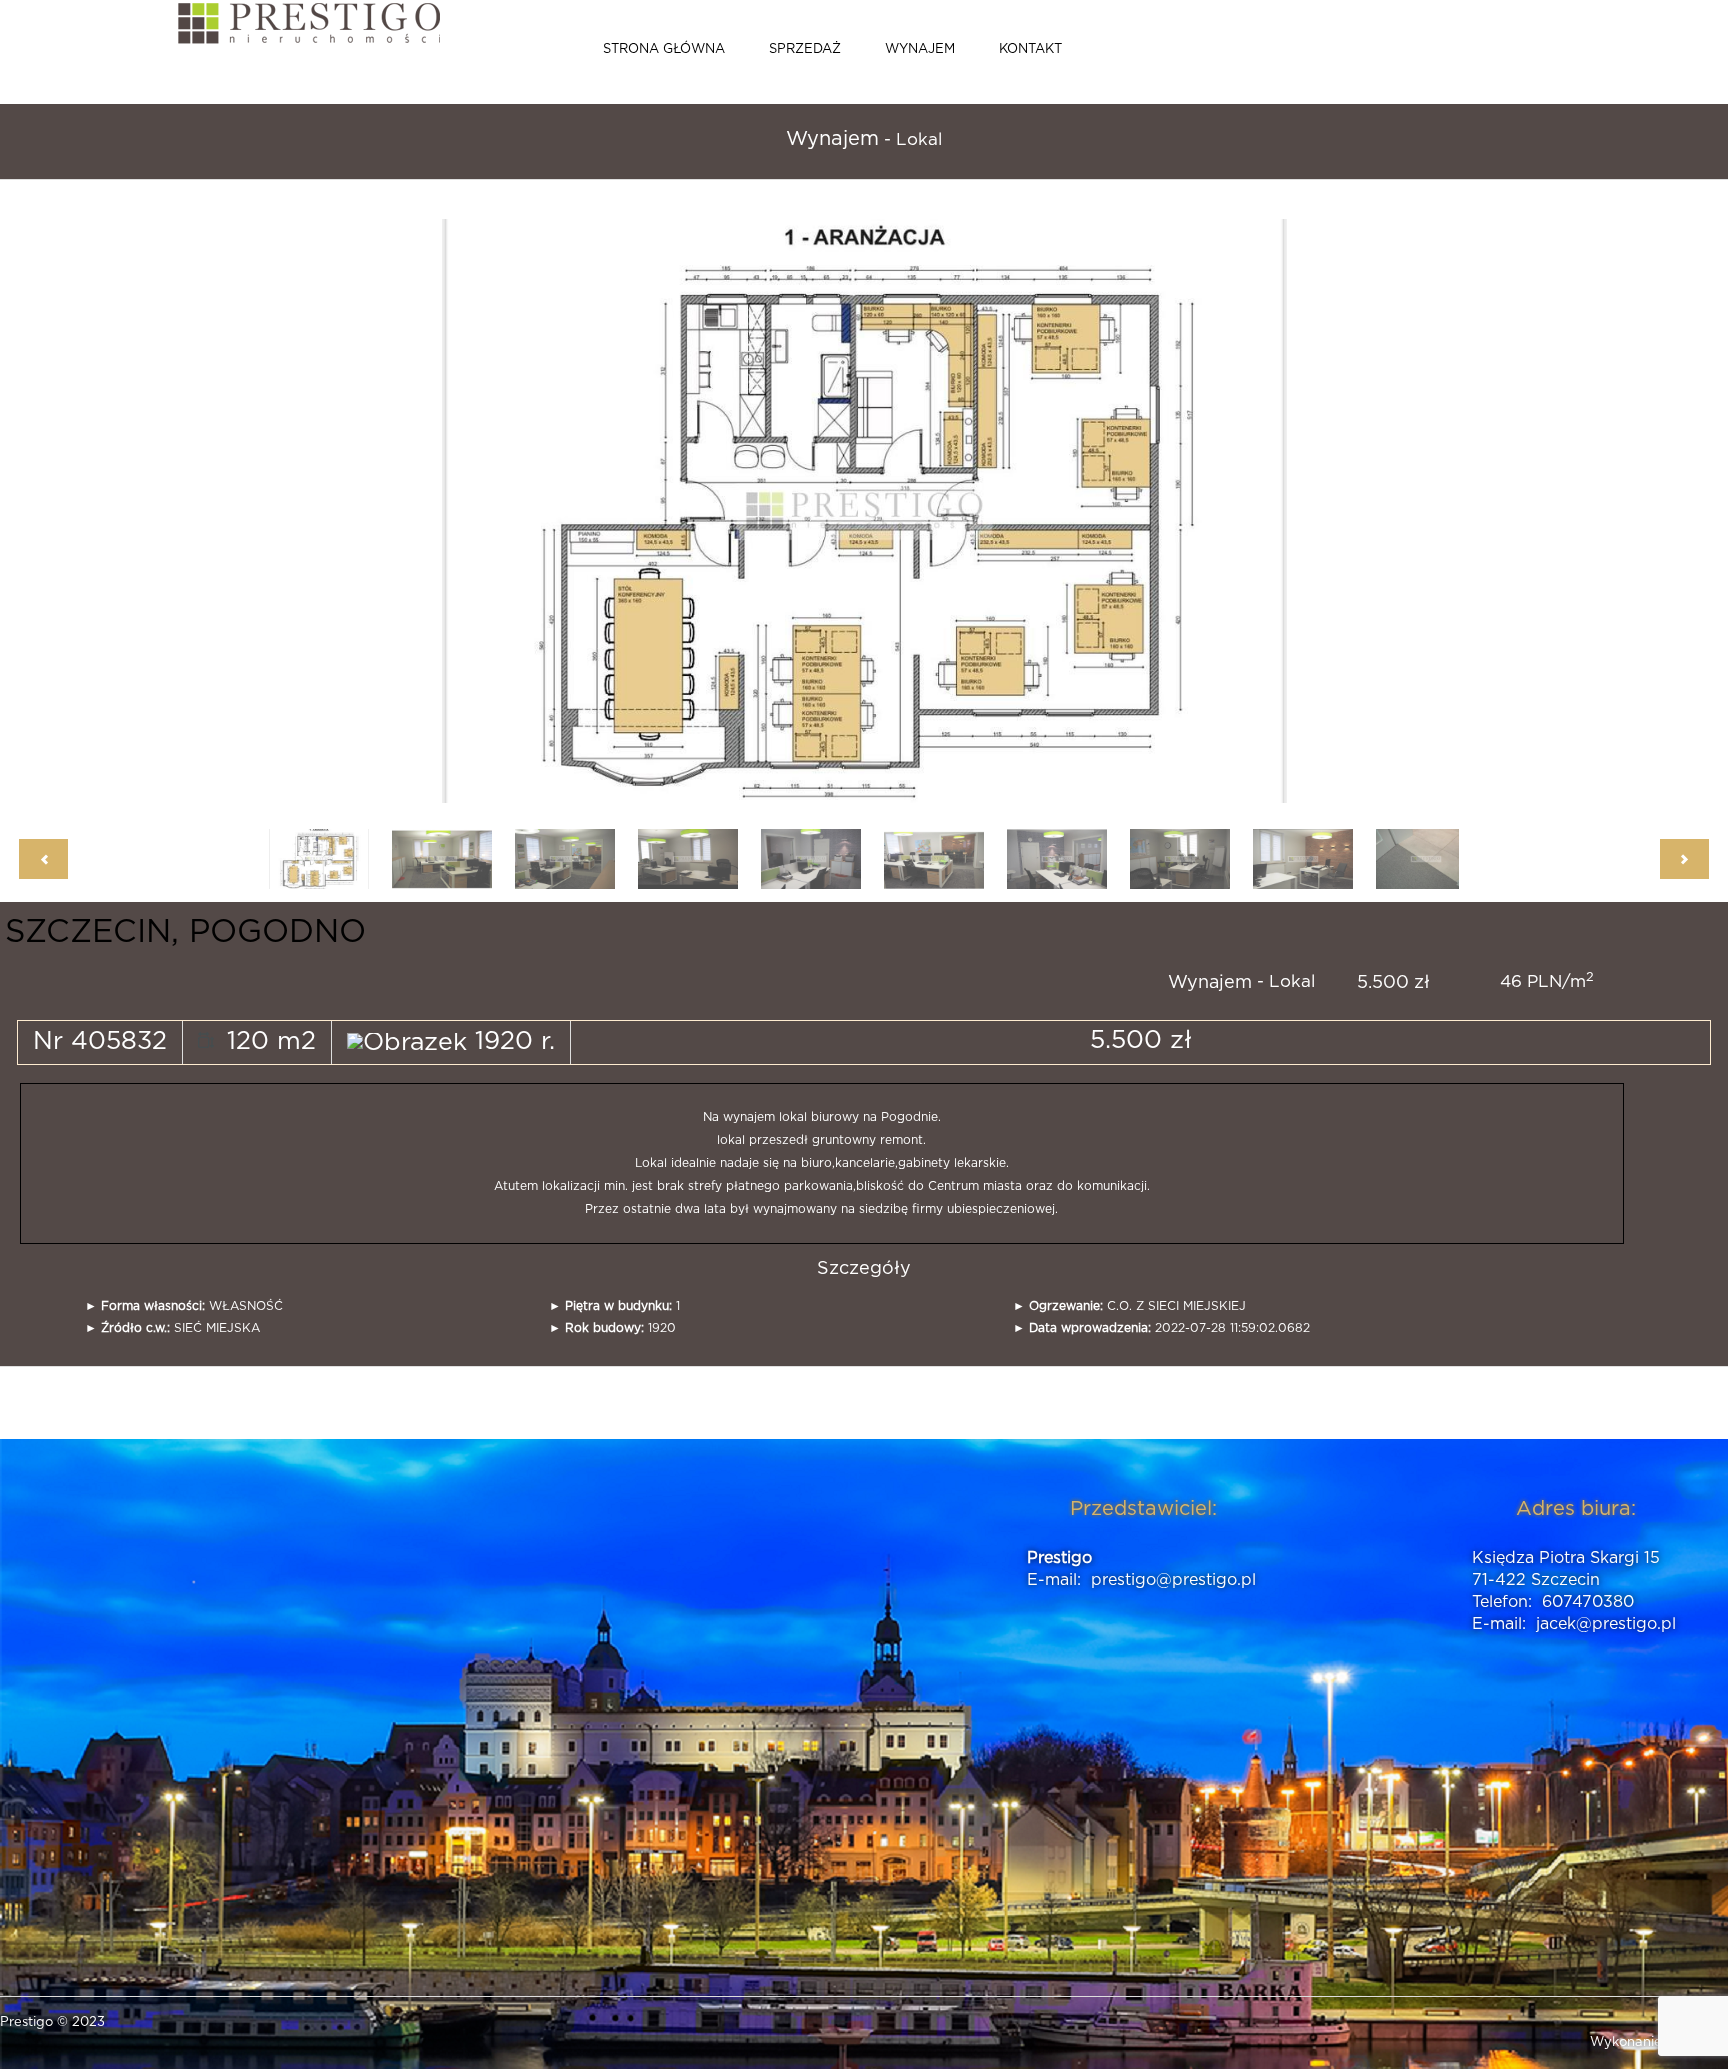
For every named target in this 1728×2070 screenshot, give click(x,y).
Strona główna (664, 49)
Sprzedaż (805, 49)
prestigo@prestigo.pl (1173, 1580)
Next (1066, 509)
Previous (612, 509)
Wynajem (920, 49)
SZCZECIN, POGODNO (185, 932)
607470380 (1588, 1602)
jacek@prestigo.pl (1606, 1624)
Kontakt (1030, 49)
